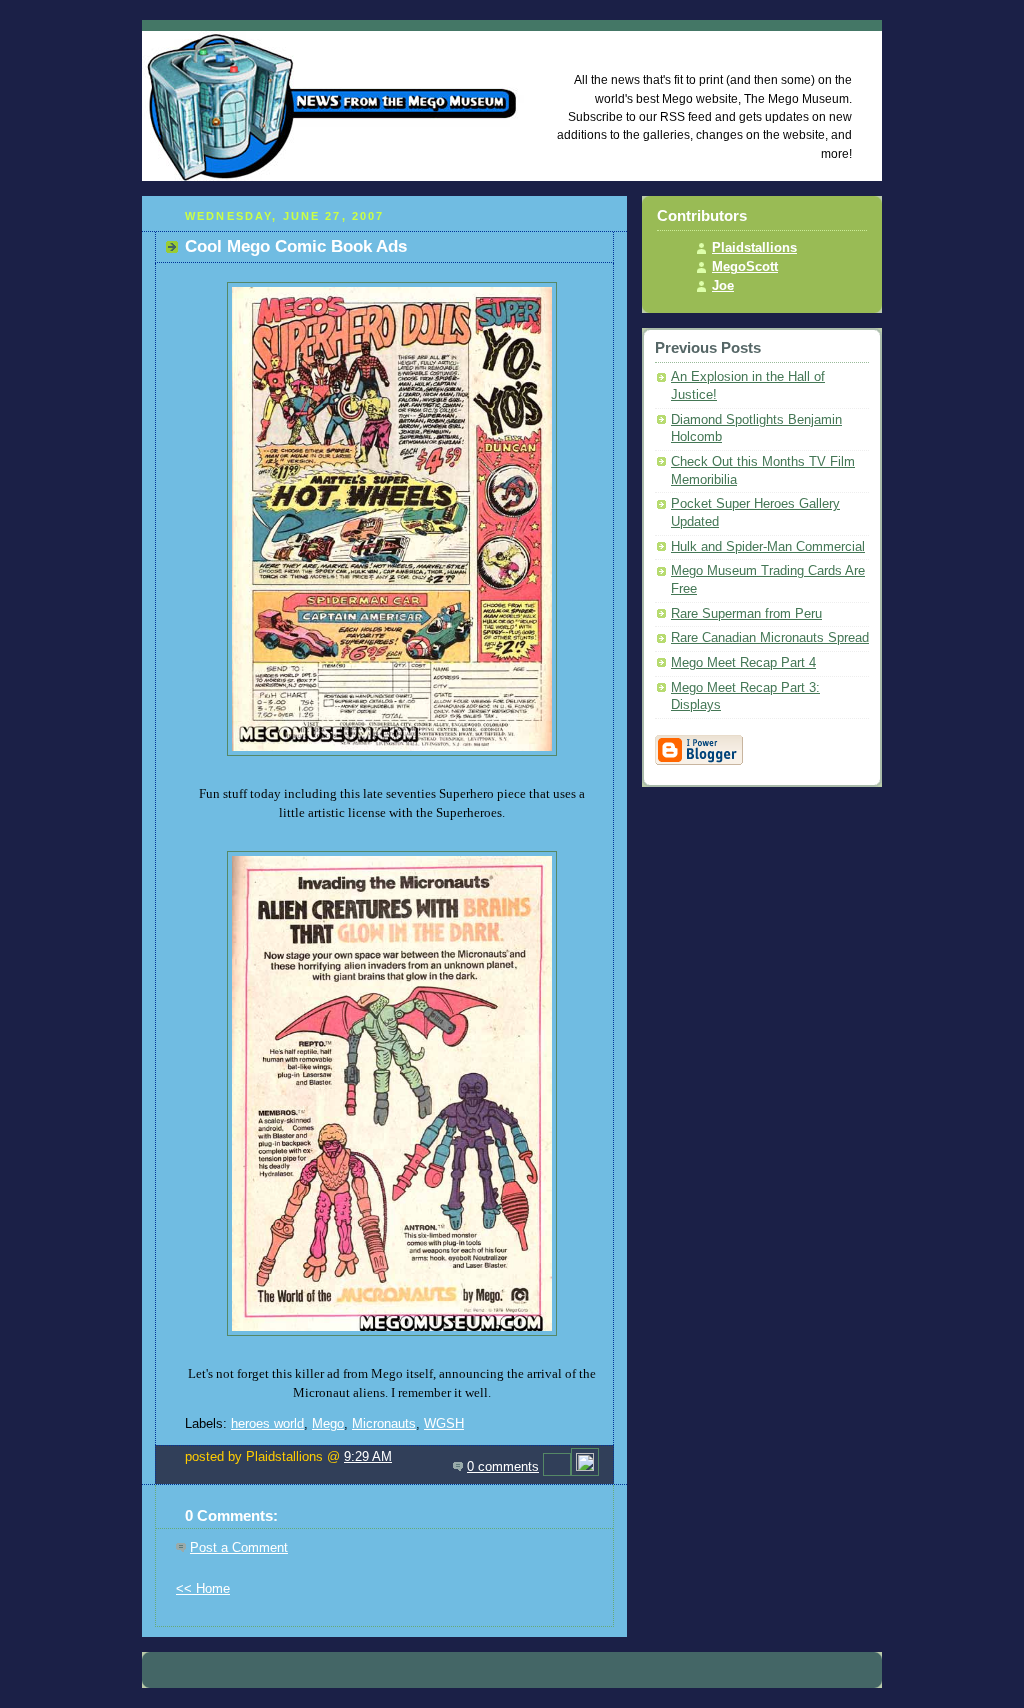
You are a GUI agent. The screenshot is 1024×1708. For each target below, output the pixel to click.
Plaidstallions (754, 248)
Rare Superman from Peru (746, 614)
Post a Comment (239, 1548)
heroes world (267, 1424)
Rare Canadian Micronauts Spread (770, 638)
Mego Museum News (725, 45)
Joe (723, 286)
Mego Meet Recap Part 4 (743, 663)
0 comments (503, 1467)
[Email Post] (557, 1467)
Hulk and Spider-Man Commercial (768, 547)
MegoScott (745, 267)
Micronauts (384, 1424)
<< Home (203, 1589)
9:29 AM (368, 1457)
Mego (328, 1424)
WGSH (444, 1424)
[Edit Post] (585, 1467)
